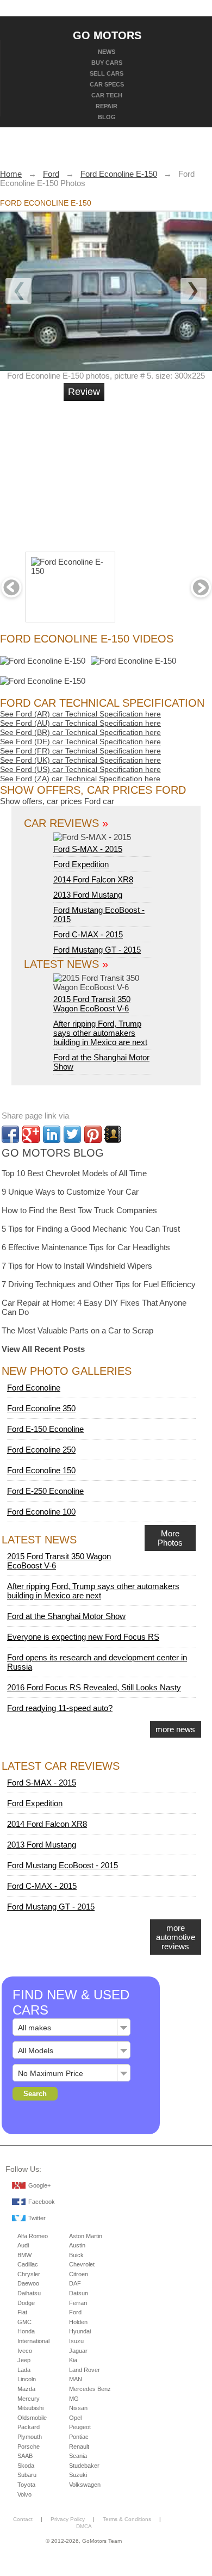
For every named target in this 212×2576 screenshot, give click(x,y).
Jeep (24, 2360)
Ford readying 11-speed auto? (60, 1708)
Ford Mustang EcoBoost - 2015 (63, 1865)
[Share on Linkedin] (52, 1134)
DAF (75, 2283)
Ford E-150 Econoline (45, 1429)
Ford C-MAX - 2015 (88, 934)
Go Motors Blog (53, 1153)
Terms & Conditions (127, 2519)
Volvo (24, 2494)
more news (175, 1729)
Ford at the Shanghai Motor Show (66, 1616)
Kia (73, 2360)
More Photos (170, 1538)
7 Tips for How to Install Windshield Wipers (77, 1266)
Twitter (37, 2218)
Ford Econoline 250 (41, 1450)
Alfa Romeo (33, 2236)
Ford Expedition (81, 864)
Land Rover (85, 2370)
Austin (77, 2245)
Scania (78, 2456)
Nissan (78, 2408)
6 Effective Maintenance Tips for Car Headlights (86, 1247)
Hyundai (80, 2331)
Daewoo (28, 2283)
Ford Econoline (34, 1388)
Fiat (22, 2312)
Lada (24, 2370)
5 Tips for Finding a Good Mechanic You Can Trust (91, 1229)
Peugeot (80, 2427)
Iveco (25, 2351)
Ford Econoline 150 (41, 1470)
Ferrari (78, 2303)
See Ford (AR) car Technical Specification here (80, 714)
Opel (75, 2418)
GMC (24, 2322)
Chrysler (29, 2274)
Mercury (29, 2399)
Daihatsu (29, 2293)
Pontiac (79, 2437)
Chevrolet (82, 2264)
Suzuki (78, 2475)
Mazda (26, 2389)
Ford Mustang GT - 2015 (97, 950)
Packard (29, 2427)
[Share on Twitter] (72, 1134)
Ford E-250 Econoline (45, 1491)
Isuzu (76, 2341)
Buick (76, 2255)
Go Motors (107, 35)
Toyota (26, 2485)
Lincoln (27, 2379)
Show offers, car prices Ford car (57, 801)
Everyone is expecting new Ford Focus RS (83, 1637)
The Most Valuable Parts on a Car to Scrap (77, 1330)
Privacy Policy (68, 2519)
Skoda (26, 2466)
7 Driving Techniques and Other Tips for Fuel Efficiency (99, 1284)
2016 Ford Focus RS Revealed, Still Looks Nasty (94, 1687)
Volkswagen (85, 2485)
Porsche (29, 2447)
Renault (79, 2447)
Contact (23, 2519)
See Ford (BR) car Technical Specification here (80, 732)
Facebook (42, 2202)
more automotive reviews (176, 1937)
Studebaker (84, 2466)
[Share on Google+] (31, 1134)
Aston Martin (86, 2236)
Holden (78, 2322)
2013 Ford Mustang (88, 895)
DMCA (84, 2526)
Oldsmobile (32, 2418)
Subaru (27, 2475)
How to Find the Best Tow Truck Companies (79, 1210)
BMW (24, 2255)
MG (74, 2399)
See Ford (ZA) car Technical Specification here (80, 779)
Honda (26, 2331)
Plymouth (30, 2437)
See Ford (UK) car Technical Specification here (80, 760)
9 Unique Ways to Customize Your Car (70, 1192)
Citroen (79, 2274)
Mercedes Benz (90, 2389)
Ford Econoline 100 (41, 1512)
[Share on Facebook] (10, 1134)
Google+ (39, 2185)
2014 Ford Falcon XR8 (93, 879)
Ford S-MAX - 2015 (88, 849)
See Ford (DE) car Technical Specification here (80, 742)
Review (84, 392)
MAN (76, 2379)
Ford (75, 2312)
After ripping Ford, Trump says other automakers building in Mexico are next (100, 1033)
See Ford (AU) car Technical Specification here (80, 723)
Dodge (26, 2303)
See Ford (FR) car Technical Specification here (80, 751)
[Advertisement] (144, 472)
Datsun (79, 2293)
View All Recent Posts (43, 1349)
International (33, 2341)
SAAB (25, 2456)
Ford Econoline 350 (41, 1408)
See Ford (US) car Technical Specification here (80, 769)
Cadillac (28, 2264)
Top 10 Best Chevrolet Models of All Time (74, 1173)
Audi (23, 2245)
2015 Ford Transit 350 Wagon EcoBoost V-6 (92, 1004)
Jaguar (78, 2351)
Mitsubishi (30, 2408)
